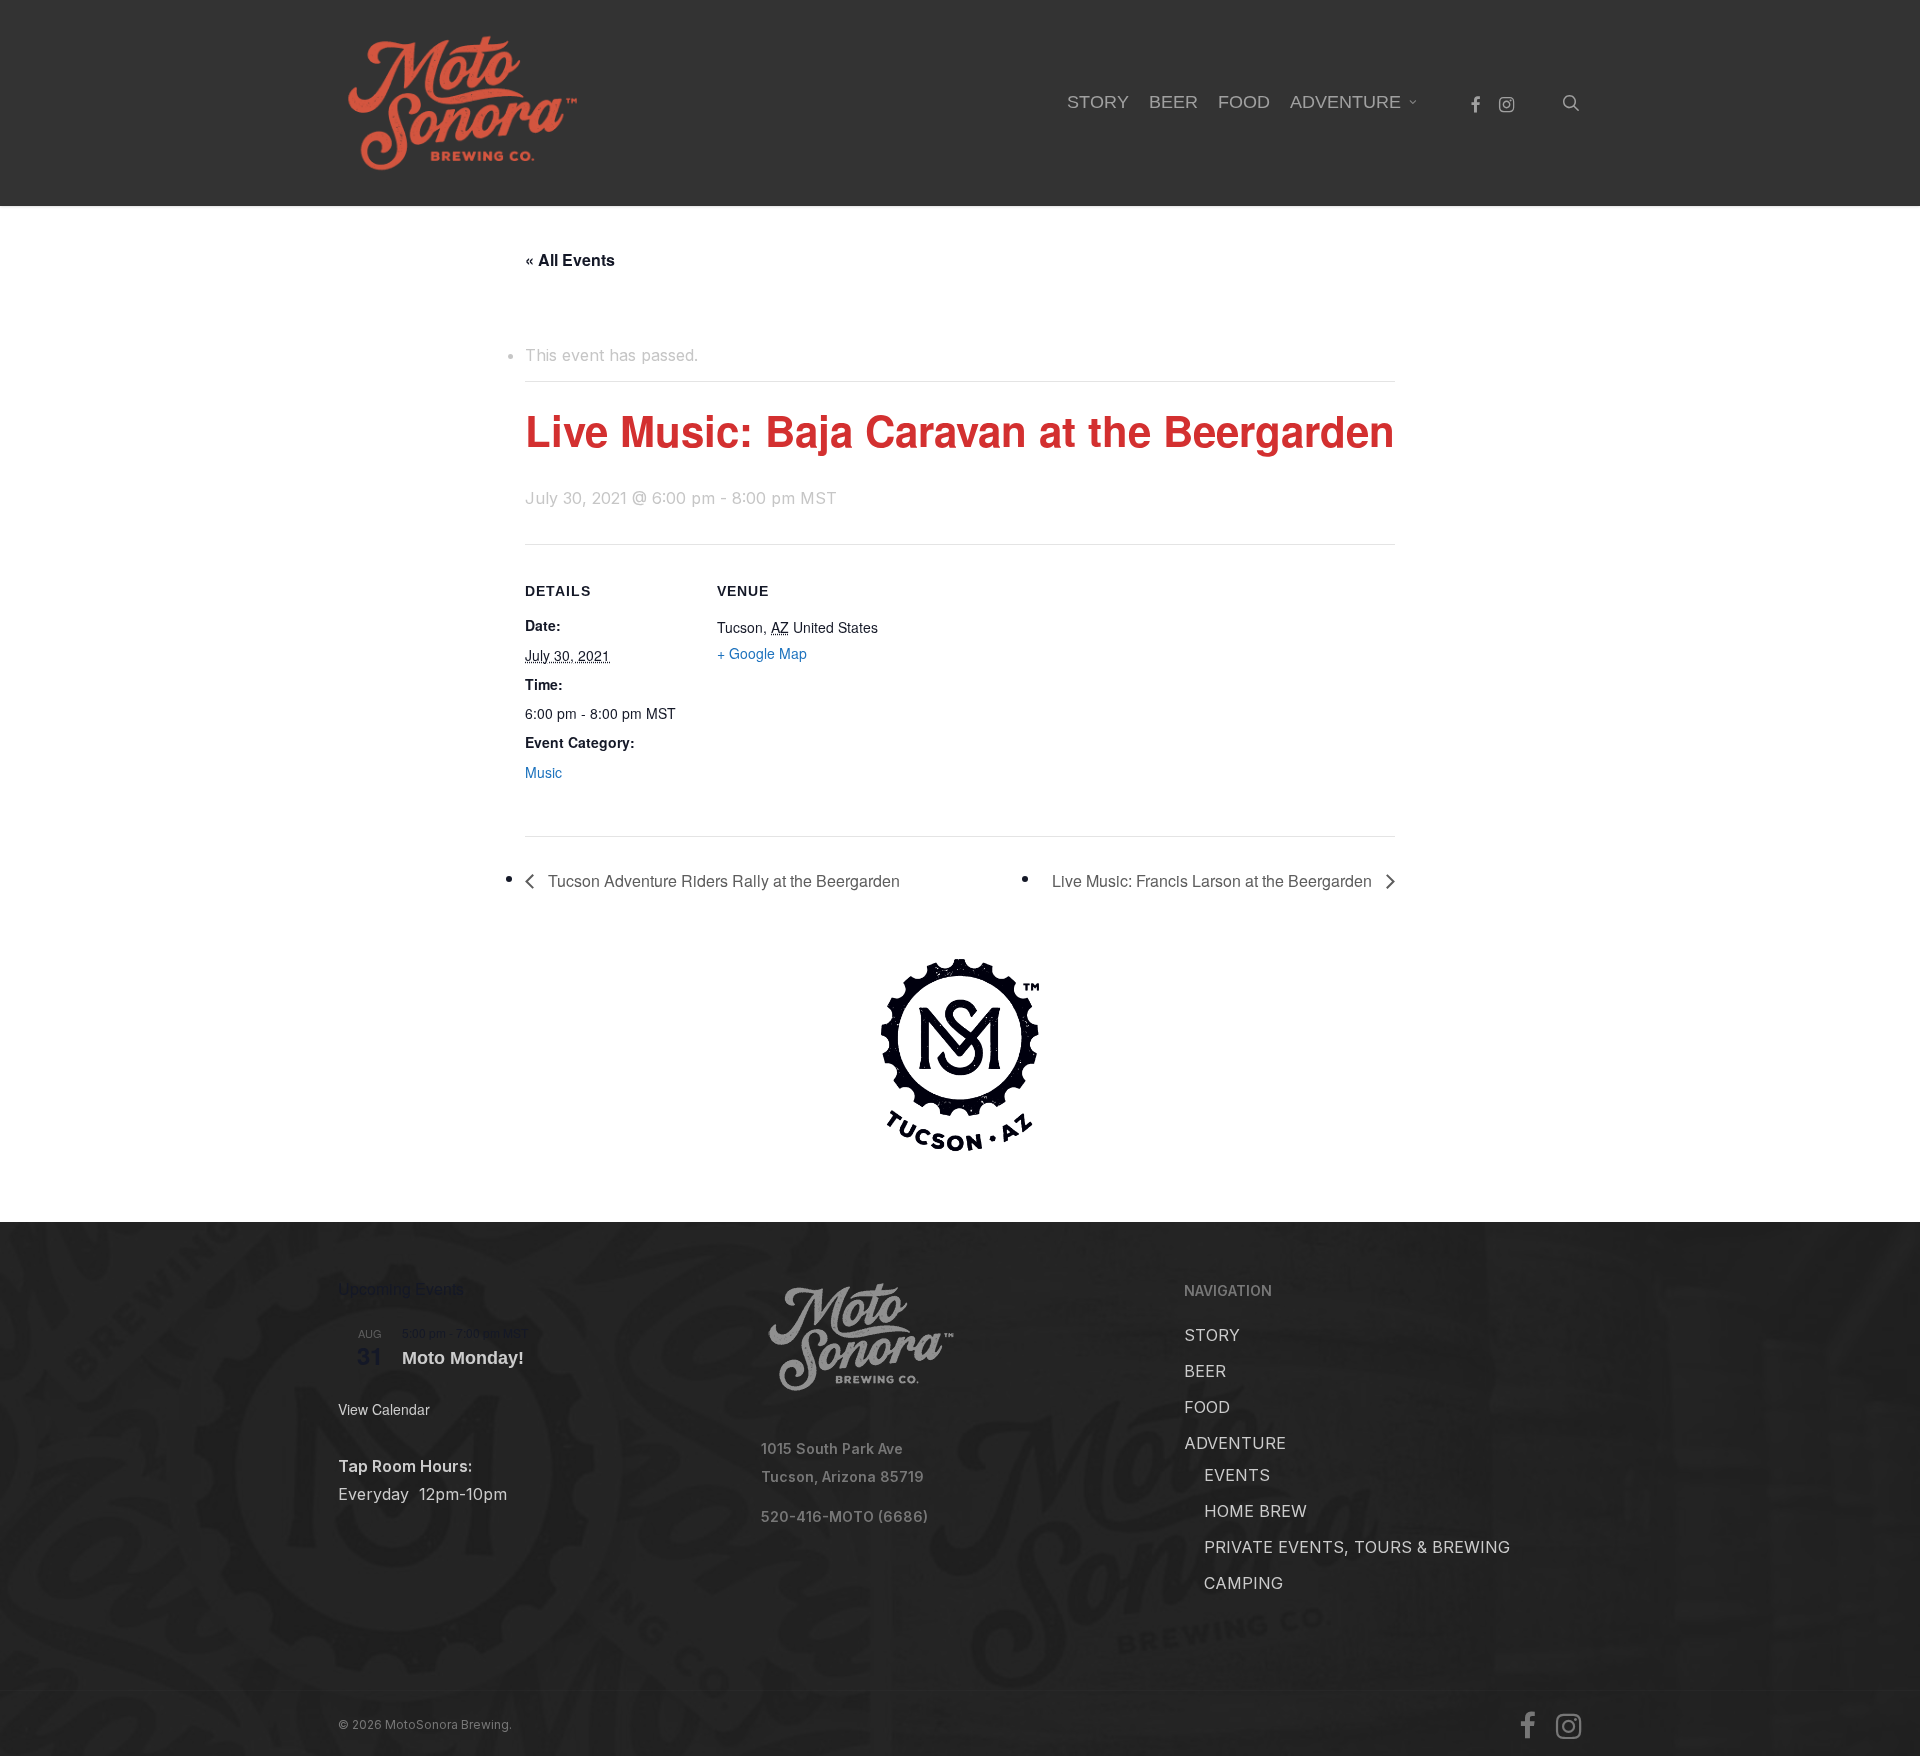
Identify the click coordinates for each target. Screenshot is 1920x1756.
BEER (1205, 1371)
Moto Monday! (463, 1358)
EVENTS (1237, 1475)
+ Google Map (762, 653)
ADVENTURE (1235, 1443)
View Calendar (384, 1409)
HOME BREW (1255, 1511)
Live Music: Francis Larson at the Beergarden (1214, 880)
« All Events (570, 259)
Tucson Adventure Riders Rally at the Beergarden (722, 880)
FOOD (1207, 1407)
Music (543, 772)
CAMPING (1243, 1583)
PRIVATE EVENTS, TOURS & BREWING (1357, 1547)
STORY (1212, 1335)
